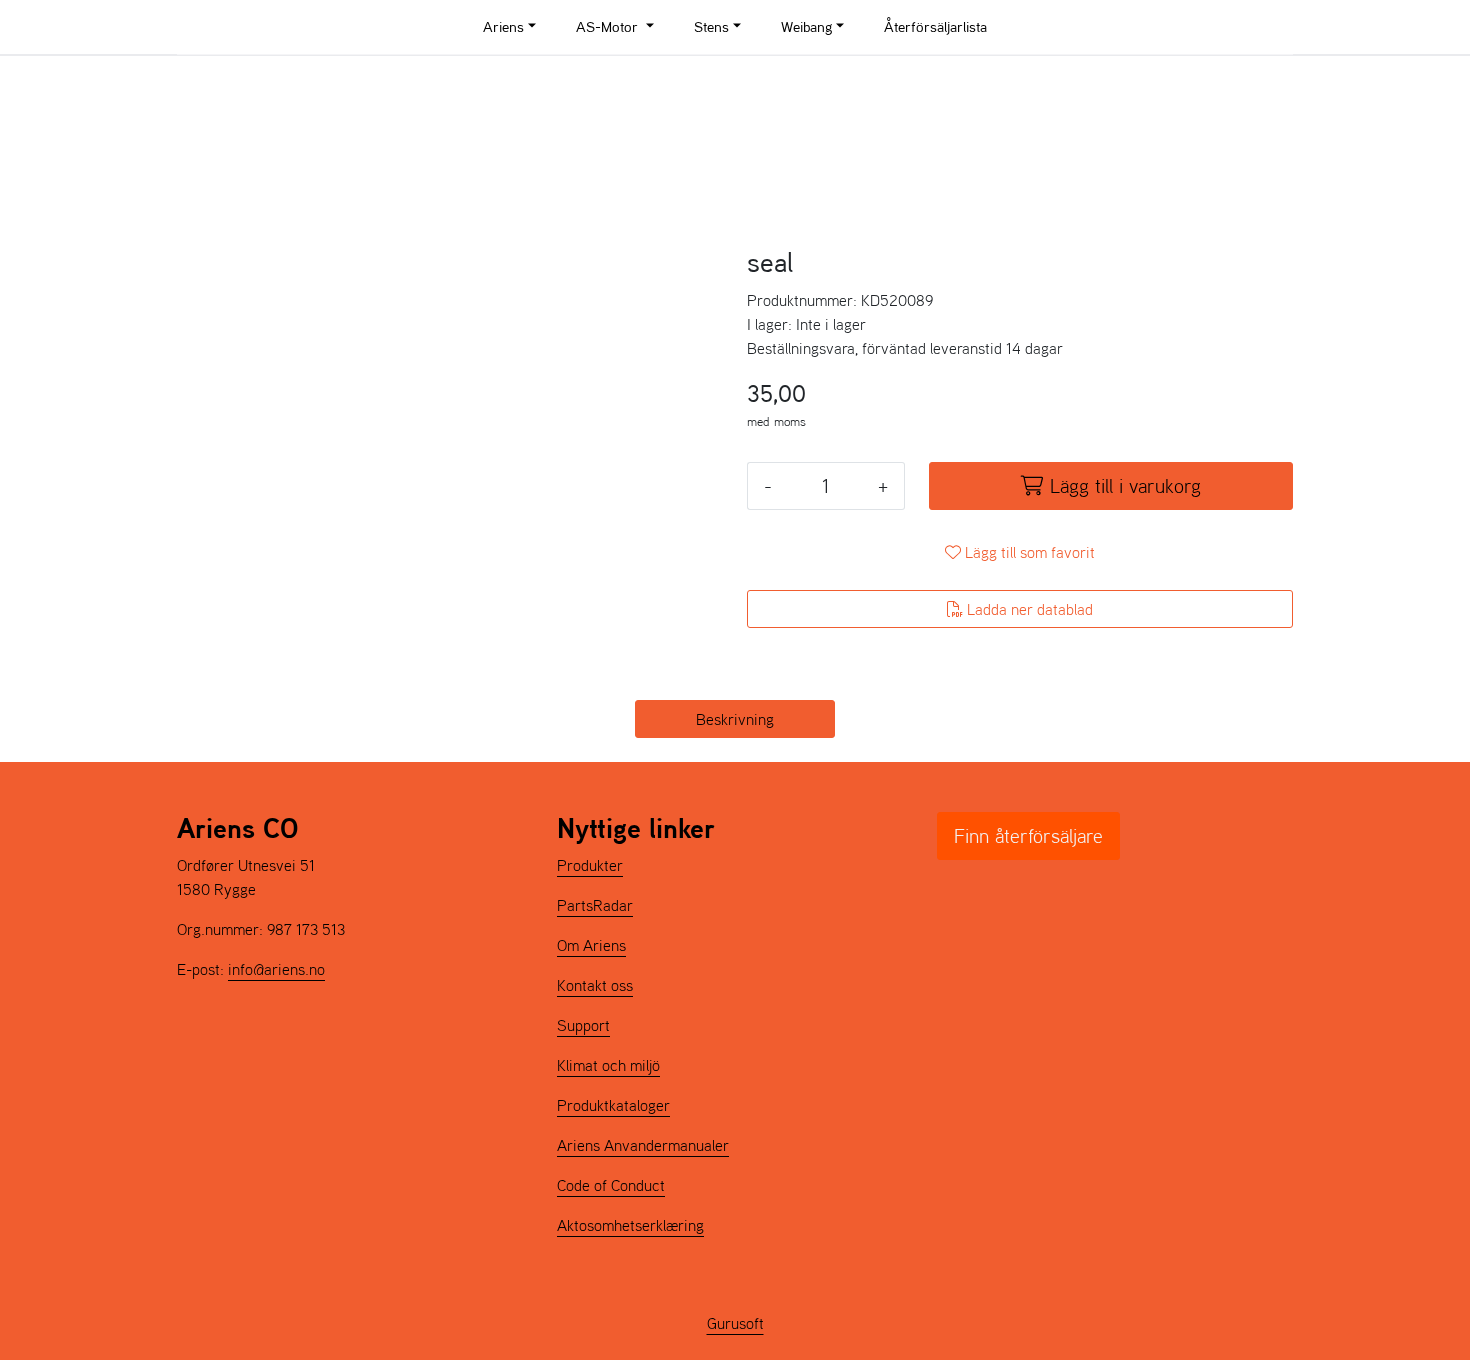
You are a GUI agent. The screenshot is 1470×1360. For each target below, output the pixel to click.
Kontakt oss (595, 985)
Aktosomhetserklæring (630, 1225)
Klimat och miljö (608, 1065)
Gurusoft (735, 1323)
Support (583, 1025)
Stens (711, 26)
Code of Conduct (611, 1185)
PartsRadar (595, 905)
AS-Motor (609, 26)
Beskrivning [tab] (735, 719)
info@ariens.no (276, 969)
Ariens (503, 26)
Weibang (806, 26)
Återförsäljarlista (935, 26)
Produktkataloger (613, 1105)
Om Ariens (591, 945)
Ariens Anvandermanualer (643, 1145)
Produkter (590, 865)
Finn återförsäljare (1028, 836)
